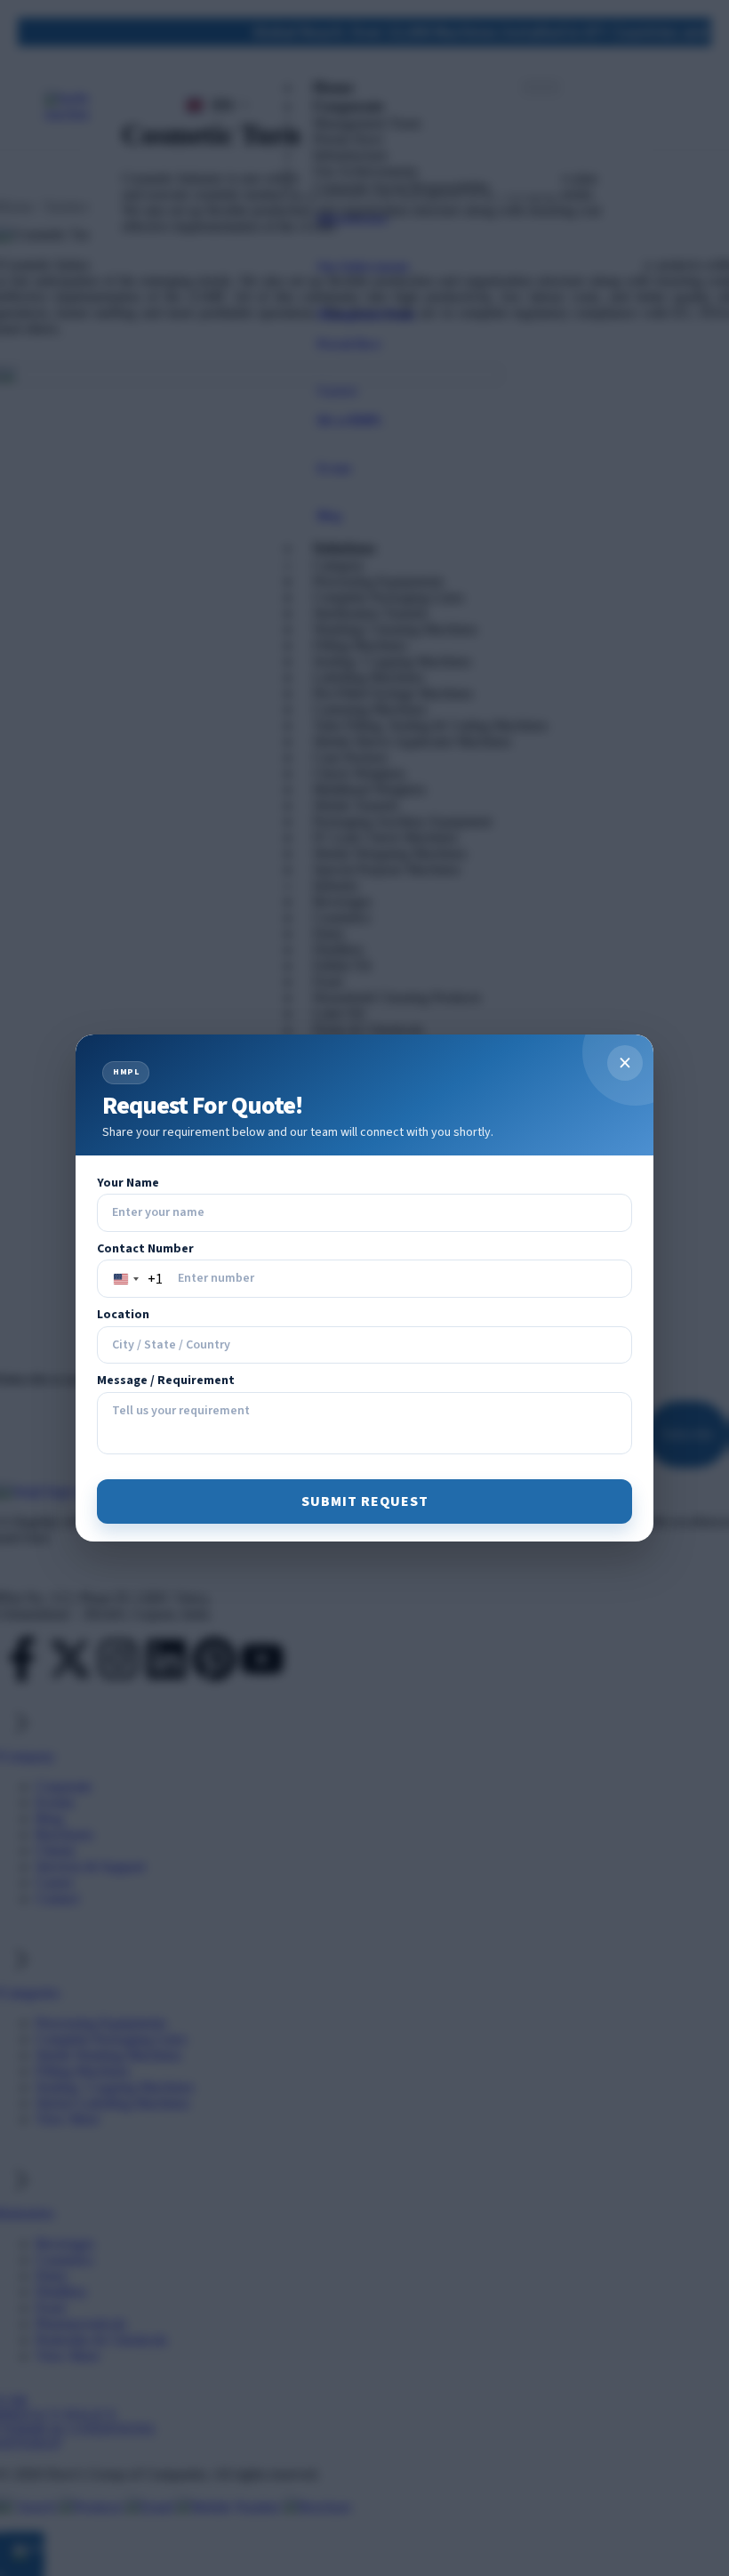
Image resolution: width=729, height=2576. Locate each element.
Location (123, 1315)
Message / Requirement (166, 1381)
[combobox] (135, 1279)
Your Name (128, 1183)
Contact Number (145, 1249)
